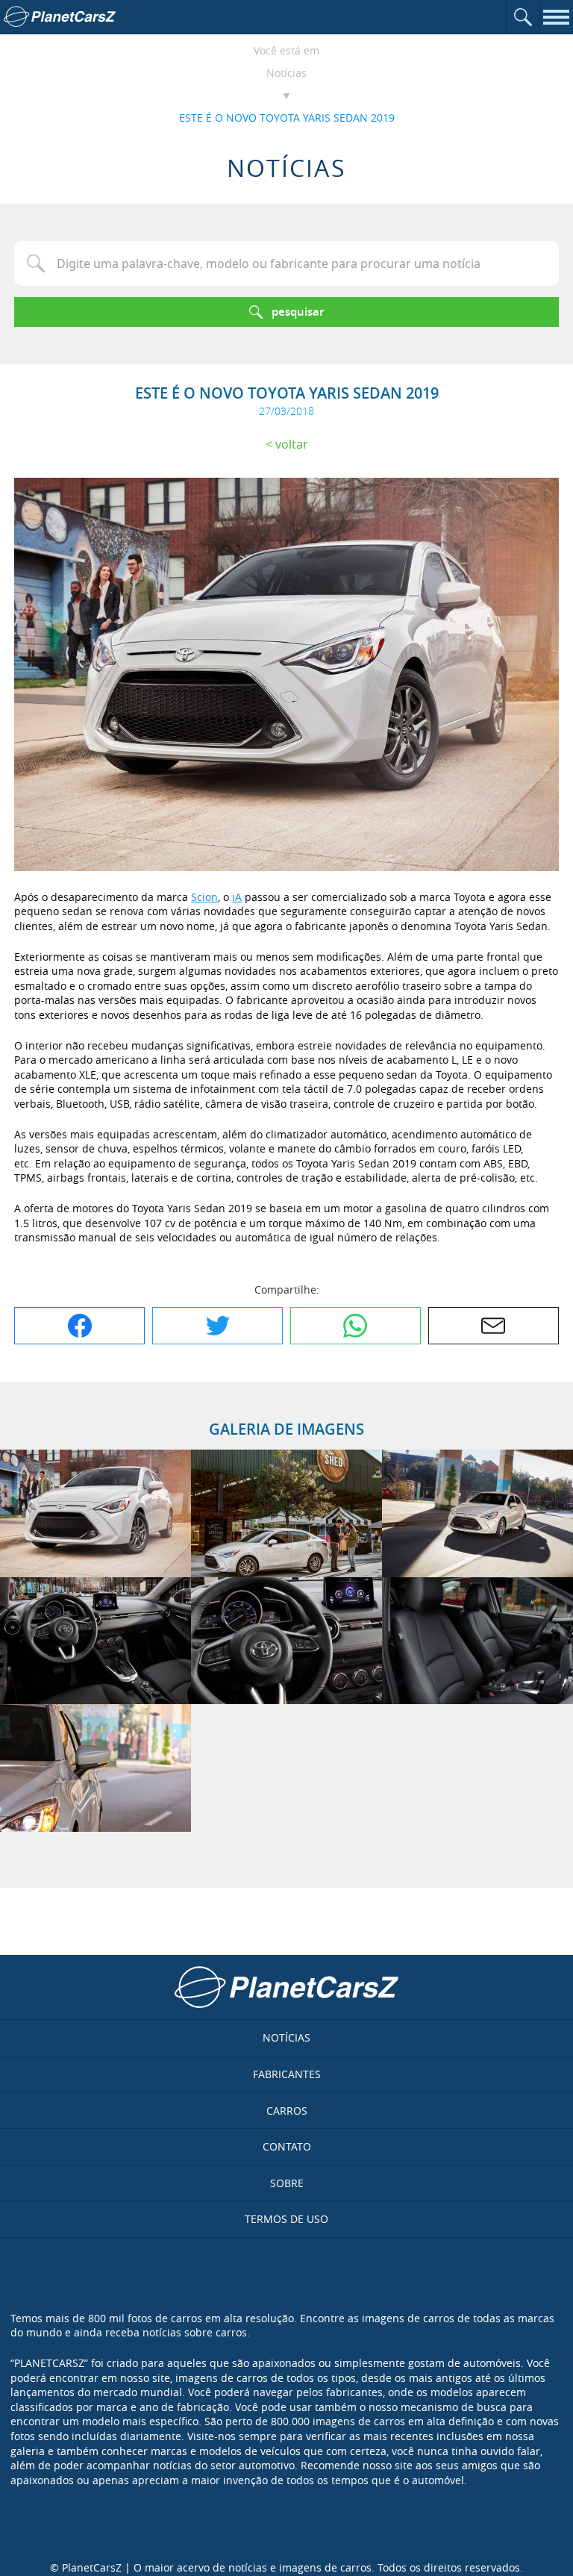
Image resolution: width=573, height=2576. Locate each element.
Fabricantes (287, 2074)
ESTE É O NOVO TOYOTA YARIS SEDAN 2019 (287, 118)
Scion (204, 897)
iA (237, 897)
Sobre (287, 2183)
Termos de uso (286, 2219)
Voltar (292, 444)
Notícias (286, 73)
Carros (287, 2111)
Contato (287, 2146)
